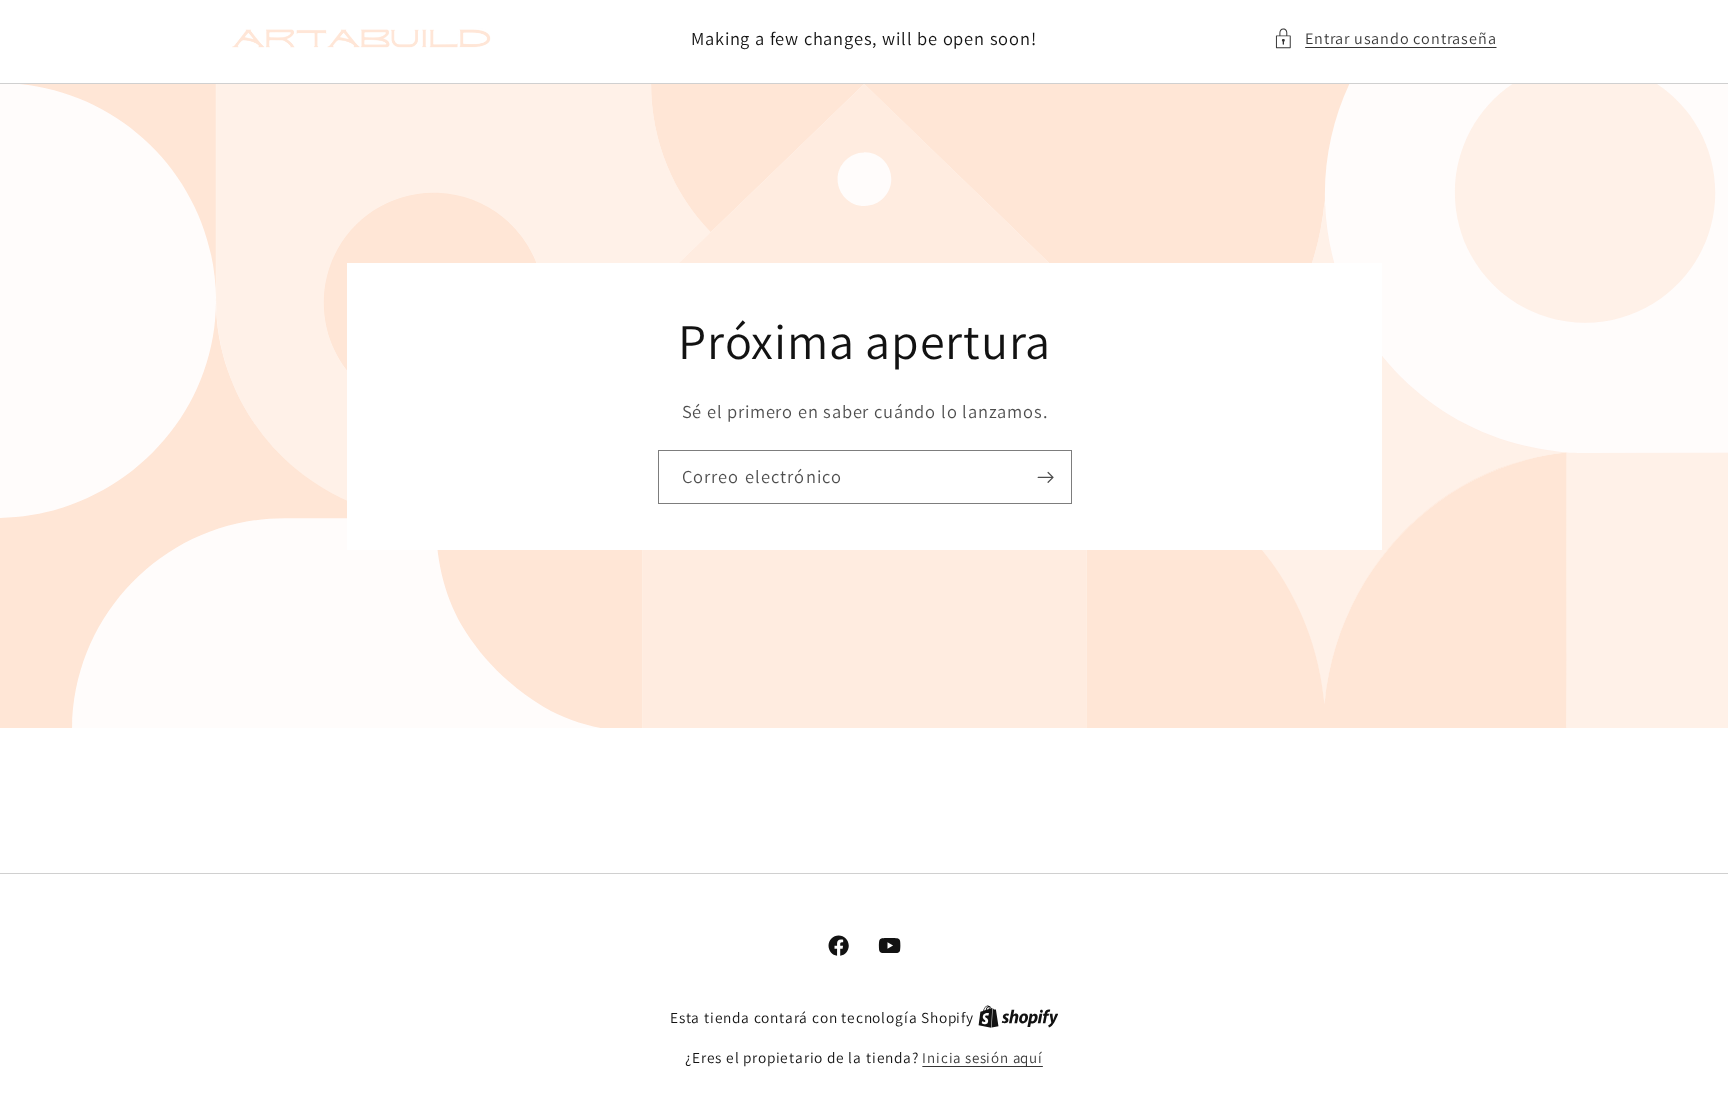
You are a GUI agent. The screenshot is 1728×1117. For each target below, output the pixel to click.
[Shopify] (1018, 1017)
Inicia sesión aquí (982, 1057)
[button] (1385, 38)
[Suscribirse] (1044, 477)
